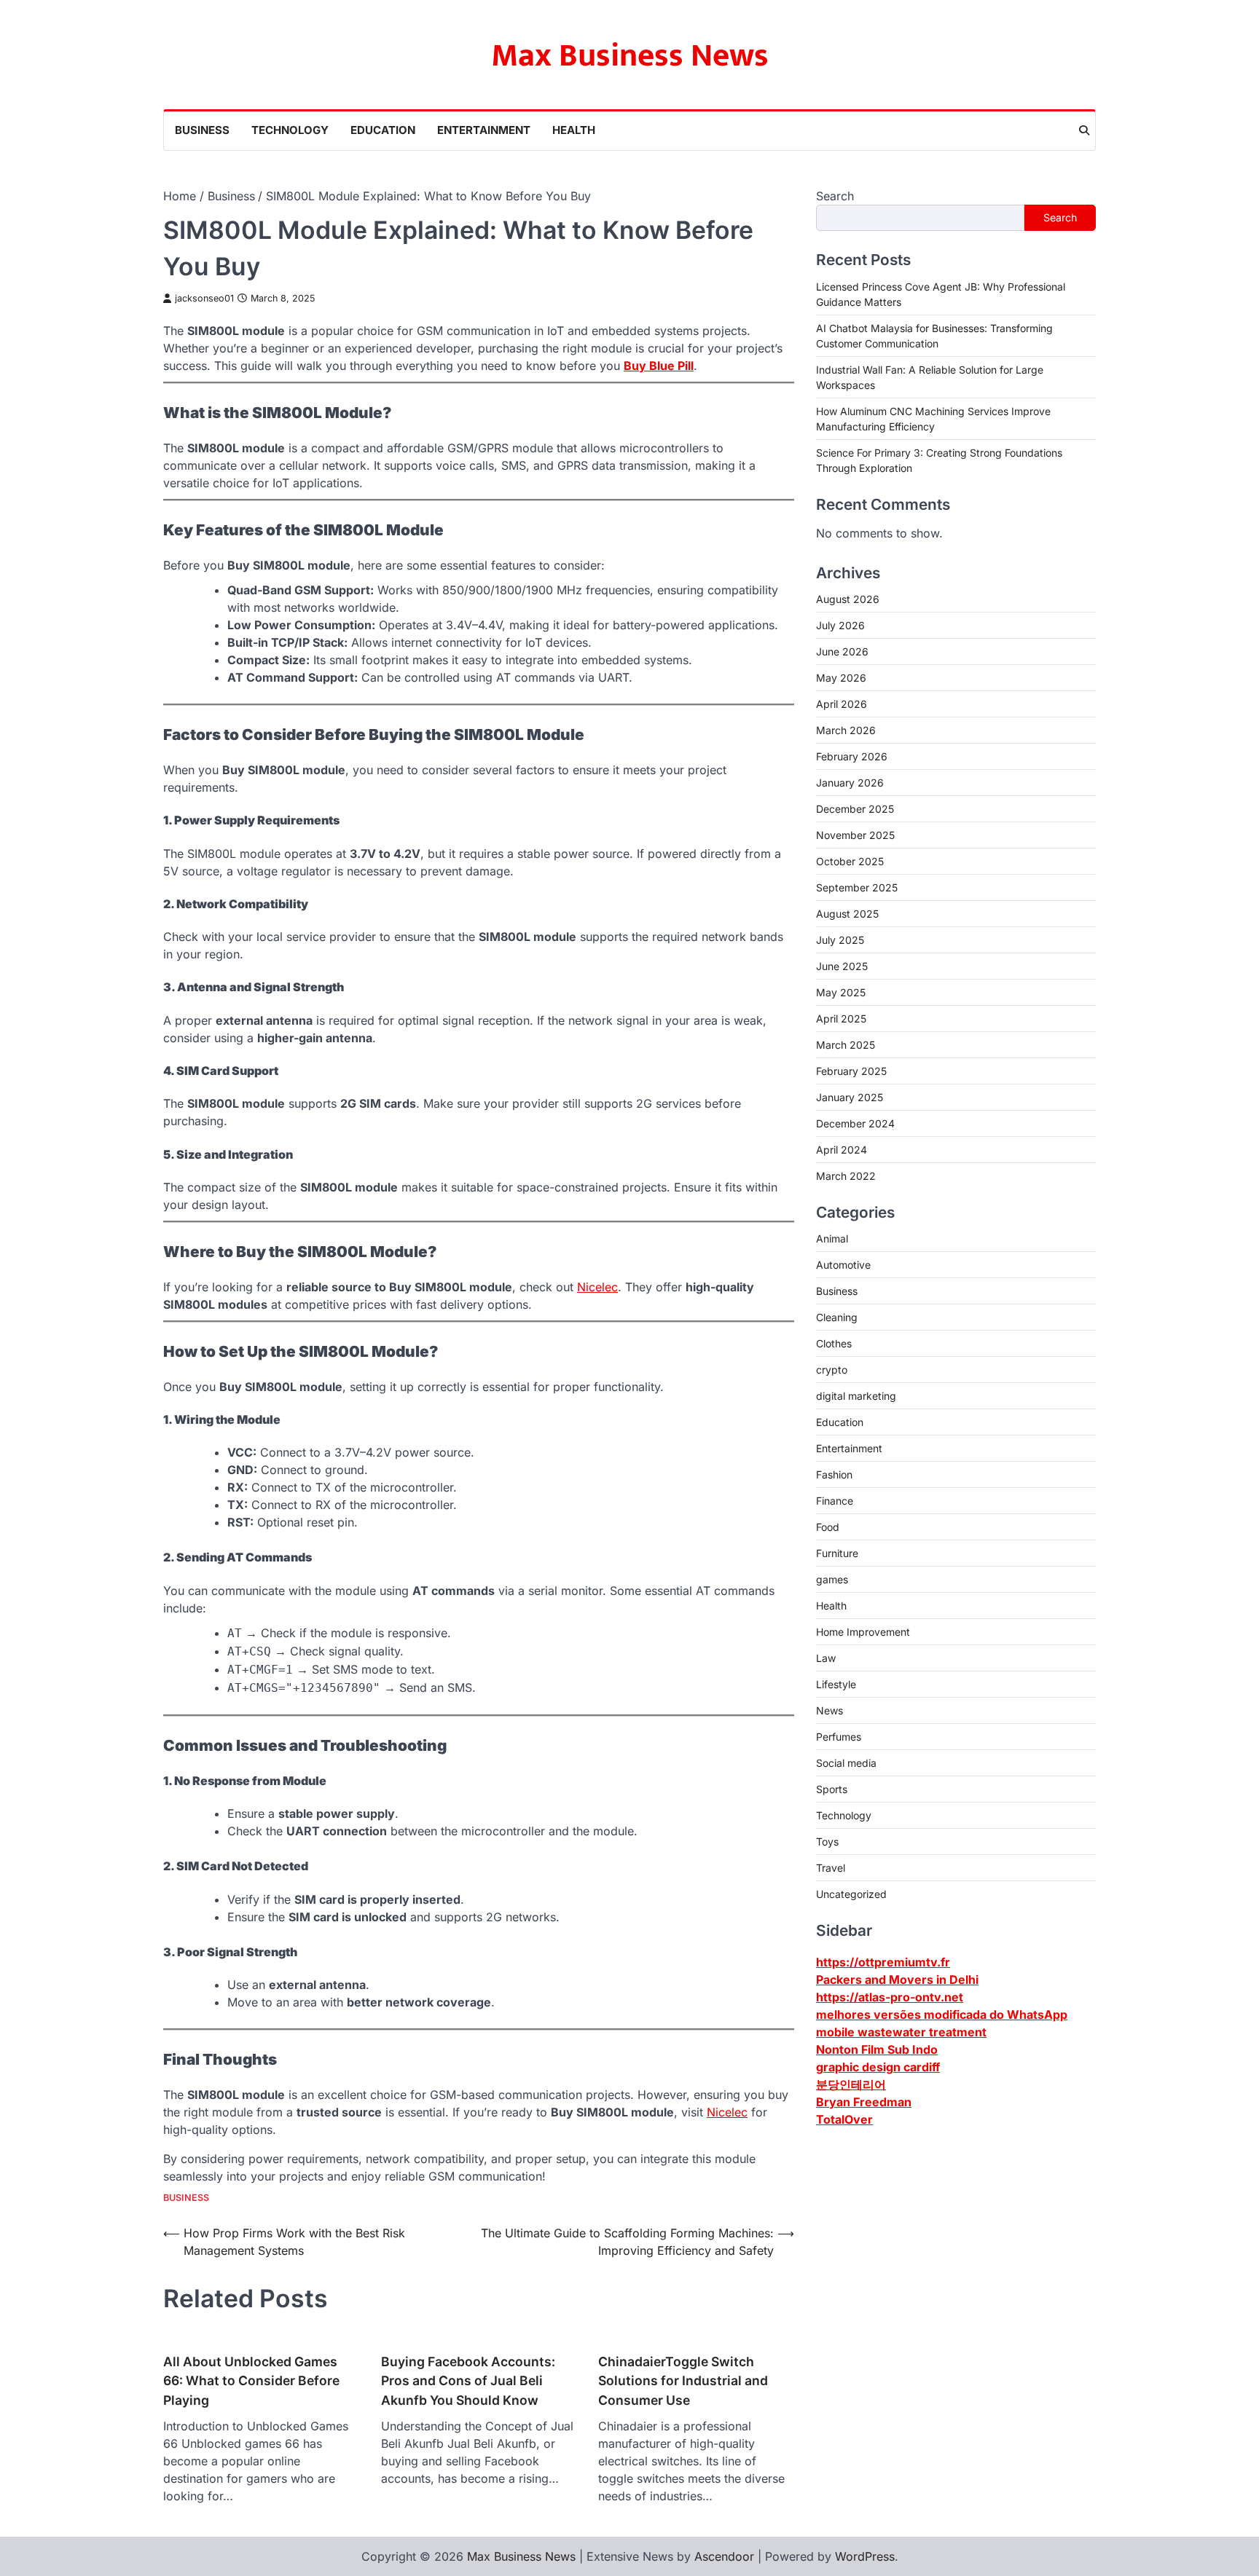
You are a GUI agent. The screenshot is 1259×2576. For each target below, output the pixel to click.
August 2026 (848, 598)
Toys (827, 1841)
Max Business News (630, 56)
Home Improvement (863, 1631)
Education (383, 130)
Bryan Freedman (864, 2101)
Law (826, 1657)
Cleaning (837, 1316)
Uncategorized (851, 1893)
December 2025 (855, 808)
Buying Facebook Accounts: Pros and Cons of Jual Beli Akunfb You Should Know (468, 2381)
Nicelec (597, 1287)
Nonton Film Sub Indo (877, 2049)
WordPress (865, 2556)
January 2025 (850, 1096)
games (832, 1579)
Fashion (834, 1474)
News (829, 1710)
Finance (835, 1500)
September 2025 (857, 887)
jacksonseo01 (204, 298)
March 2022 (846, 1175)
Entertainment (484, 130)
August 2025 (847, 913)
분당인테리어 (851, 2084)
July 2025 (840, 939)
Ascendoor (724, 2556)
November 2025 (855, 834)
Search (835, 196)
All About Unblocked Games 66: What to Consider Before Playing (251, 2381)
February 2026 (852, 756)
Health (574, 130)
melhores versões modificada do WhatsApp (942, 2014)
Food (828, 1526)
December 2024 (855, 1123)
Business (202, 130)
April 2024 (842, 1149)
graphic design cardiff (878, 2066)
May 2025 (841, 992)
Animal (832, 1238)
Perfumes (839, 1736)
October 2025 (850, 860)
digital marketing (856, 1395)
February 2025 (851, 1070)
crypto (832, 1369)
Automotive (843, 1264)
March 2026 (846, 729)
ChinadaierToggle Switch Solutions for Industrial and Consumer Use (683, 2381)
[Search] (1084, 130)
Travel (831, 1867)
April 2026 (842, 703)
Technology (290, 130)
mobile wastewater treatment (901, 2031)
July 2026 (840, 625)
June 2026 (842, 651)
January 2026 (850, 782)
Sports (832, 1788)
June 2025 (842, 965)
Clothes (834, 1343)
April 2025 (841, 1018)
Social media (846, 1762)
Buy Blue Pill (659, 366)
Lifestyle (836, 1683)
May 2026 (841, 677)
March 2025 (846, 1044)
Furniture (837, 1552)
